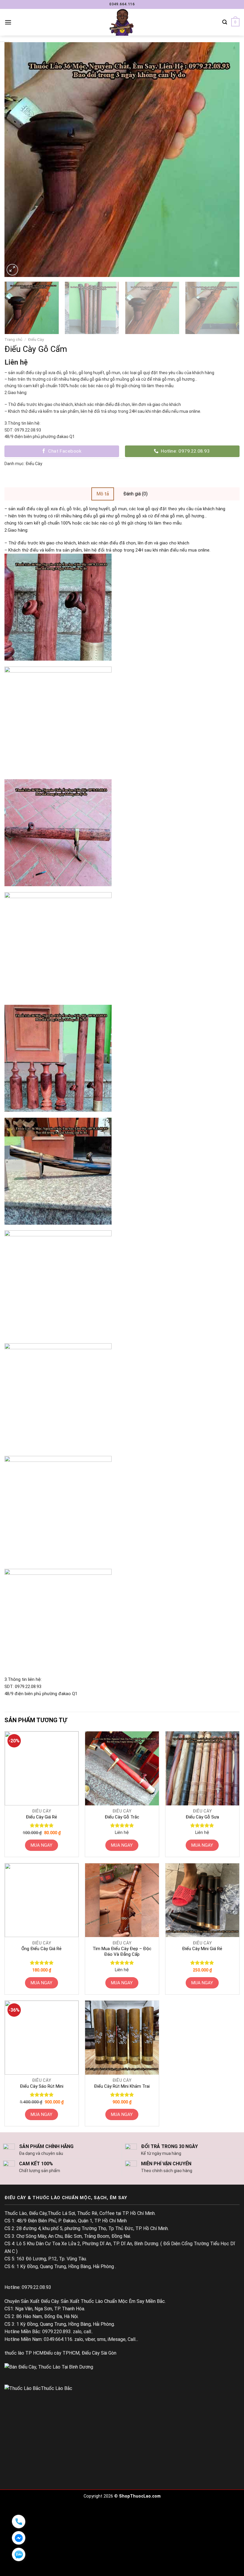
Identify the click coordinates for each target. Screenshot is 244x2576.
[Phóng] (12, 270)
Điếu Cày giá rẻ (42, 1817)
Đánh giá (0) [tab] (135, 494)
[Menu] (8, 22)
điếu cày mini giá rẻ (202, 1949)
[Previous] (10, 160)
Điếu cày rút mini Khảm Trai (122, 2086)
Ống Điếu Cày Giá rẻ (42, 1949)
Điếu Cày (36, 339)
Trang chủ (13, 339)
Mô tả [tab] (103, 494)
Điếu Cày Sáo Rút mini (42, 2086)
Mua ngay (42, 1845)
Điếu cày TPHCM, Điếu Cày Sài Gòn (80, 2353)
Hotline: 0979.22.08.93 (28, 2287)
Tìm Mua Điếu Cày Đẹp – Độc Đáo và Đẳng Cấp (122, 1952)
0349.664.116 (122, 4)
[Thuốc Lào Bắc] (38, 2388)
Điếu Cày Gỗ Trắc (122, 1817)
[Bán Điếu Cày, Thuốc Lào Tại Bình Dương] (49, 2367)
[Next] (227, 160)
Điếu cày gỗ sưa (202, 1817)
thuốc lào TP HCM (24, 2353)
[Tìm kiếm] (225, 22)
